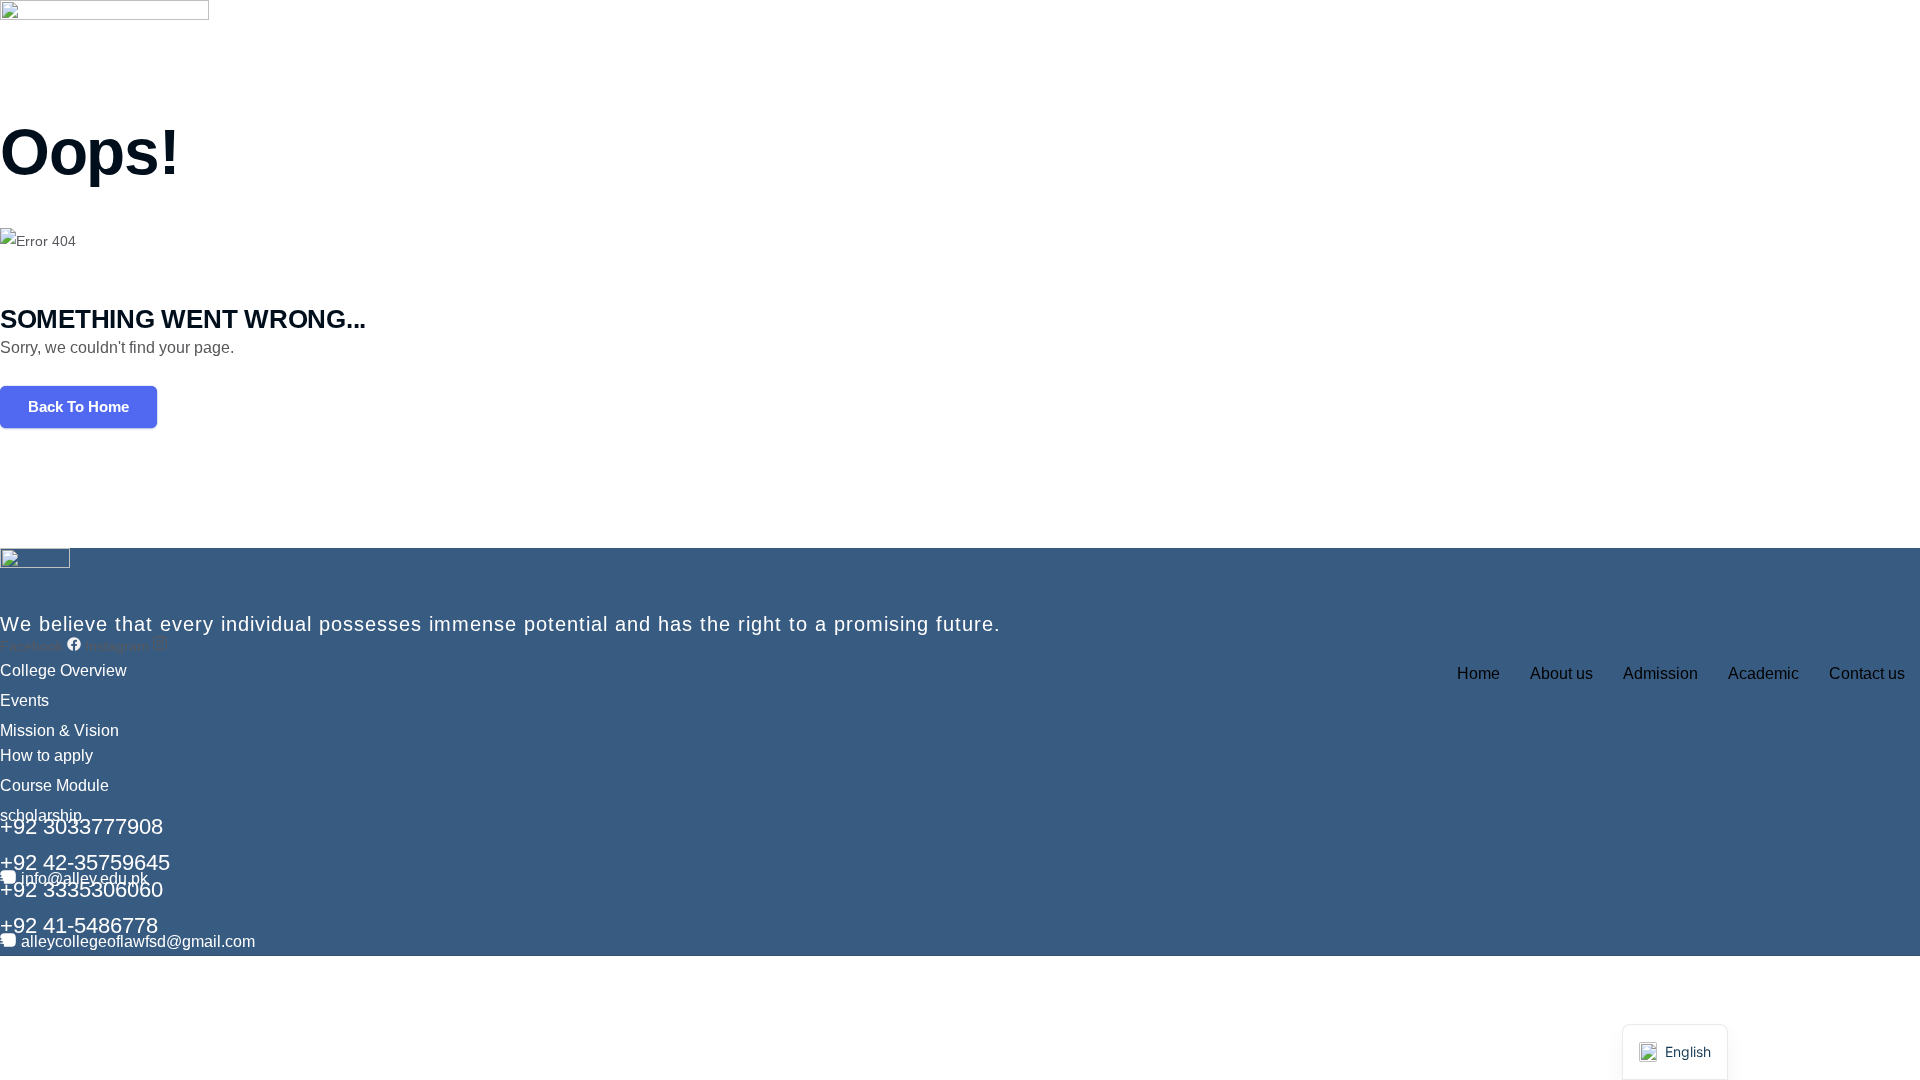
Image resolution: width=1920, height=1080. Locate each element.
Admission (1660, 673)
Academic (1763, 673)
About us (1561, 673)
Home (1478, 673)
